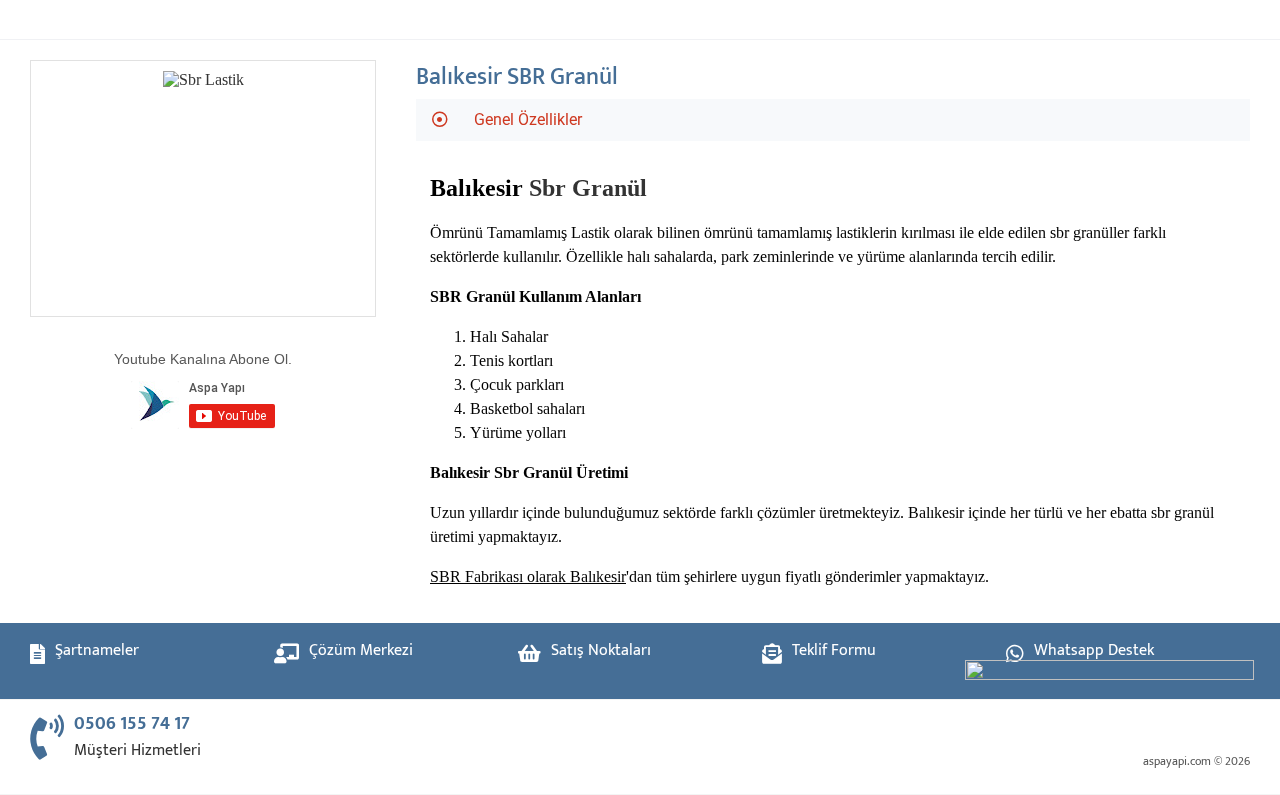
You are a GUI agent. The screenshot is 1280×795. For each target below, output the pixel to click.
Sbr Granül (588, 188)
